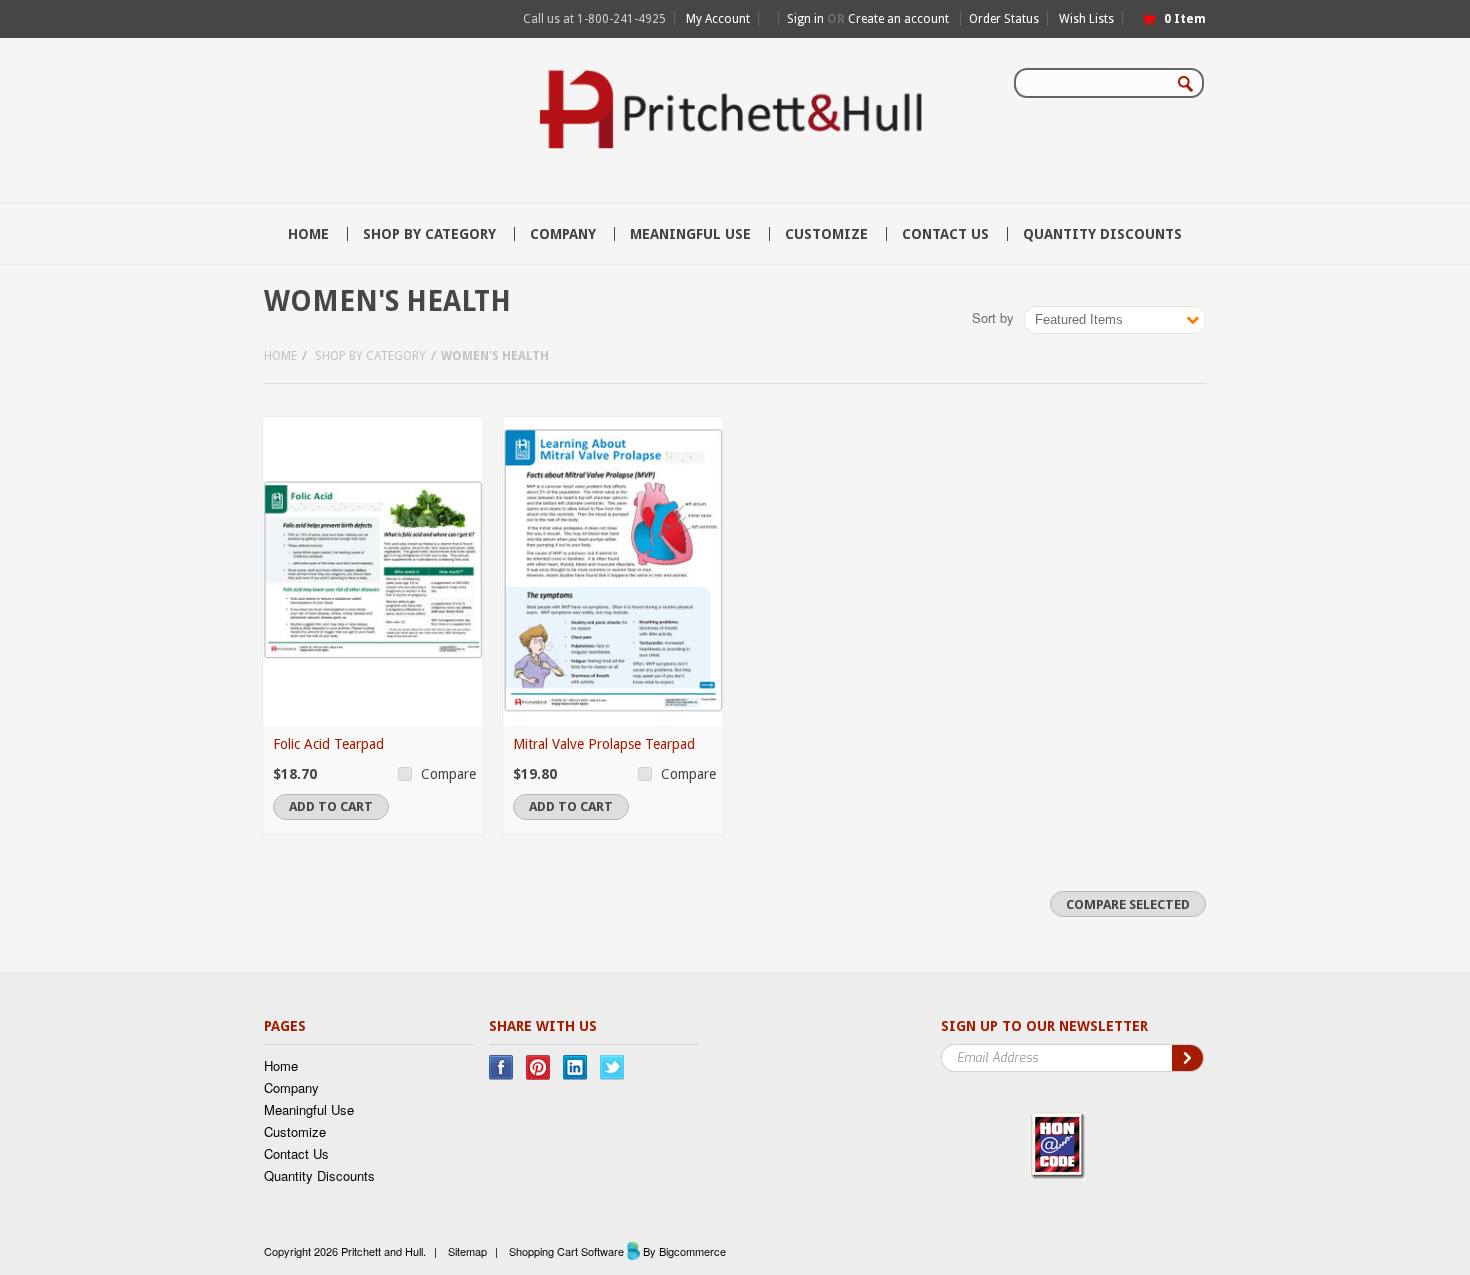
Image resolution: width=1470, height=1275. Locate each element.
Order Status (1004, 19)
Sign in (805, 19)
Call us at (594, 19)
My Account (718, 19)
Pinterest (538, 1067)
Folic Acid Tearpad (328, 744)
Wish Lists (1086, 19)
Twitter (612, 1067)
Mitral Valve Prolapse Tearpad (604, 744)
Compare (448, 774)
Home (280, 356)
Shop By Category (429, 234)
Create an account (898, 19)
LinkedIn (575, 1067)
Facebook (501, 1067)
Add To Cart (331, 806)
